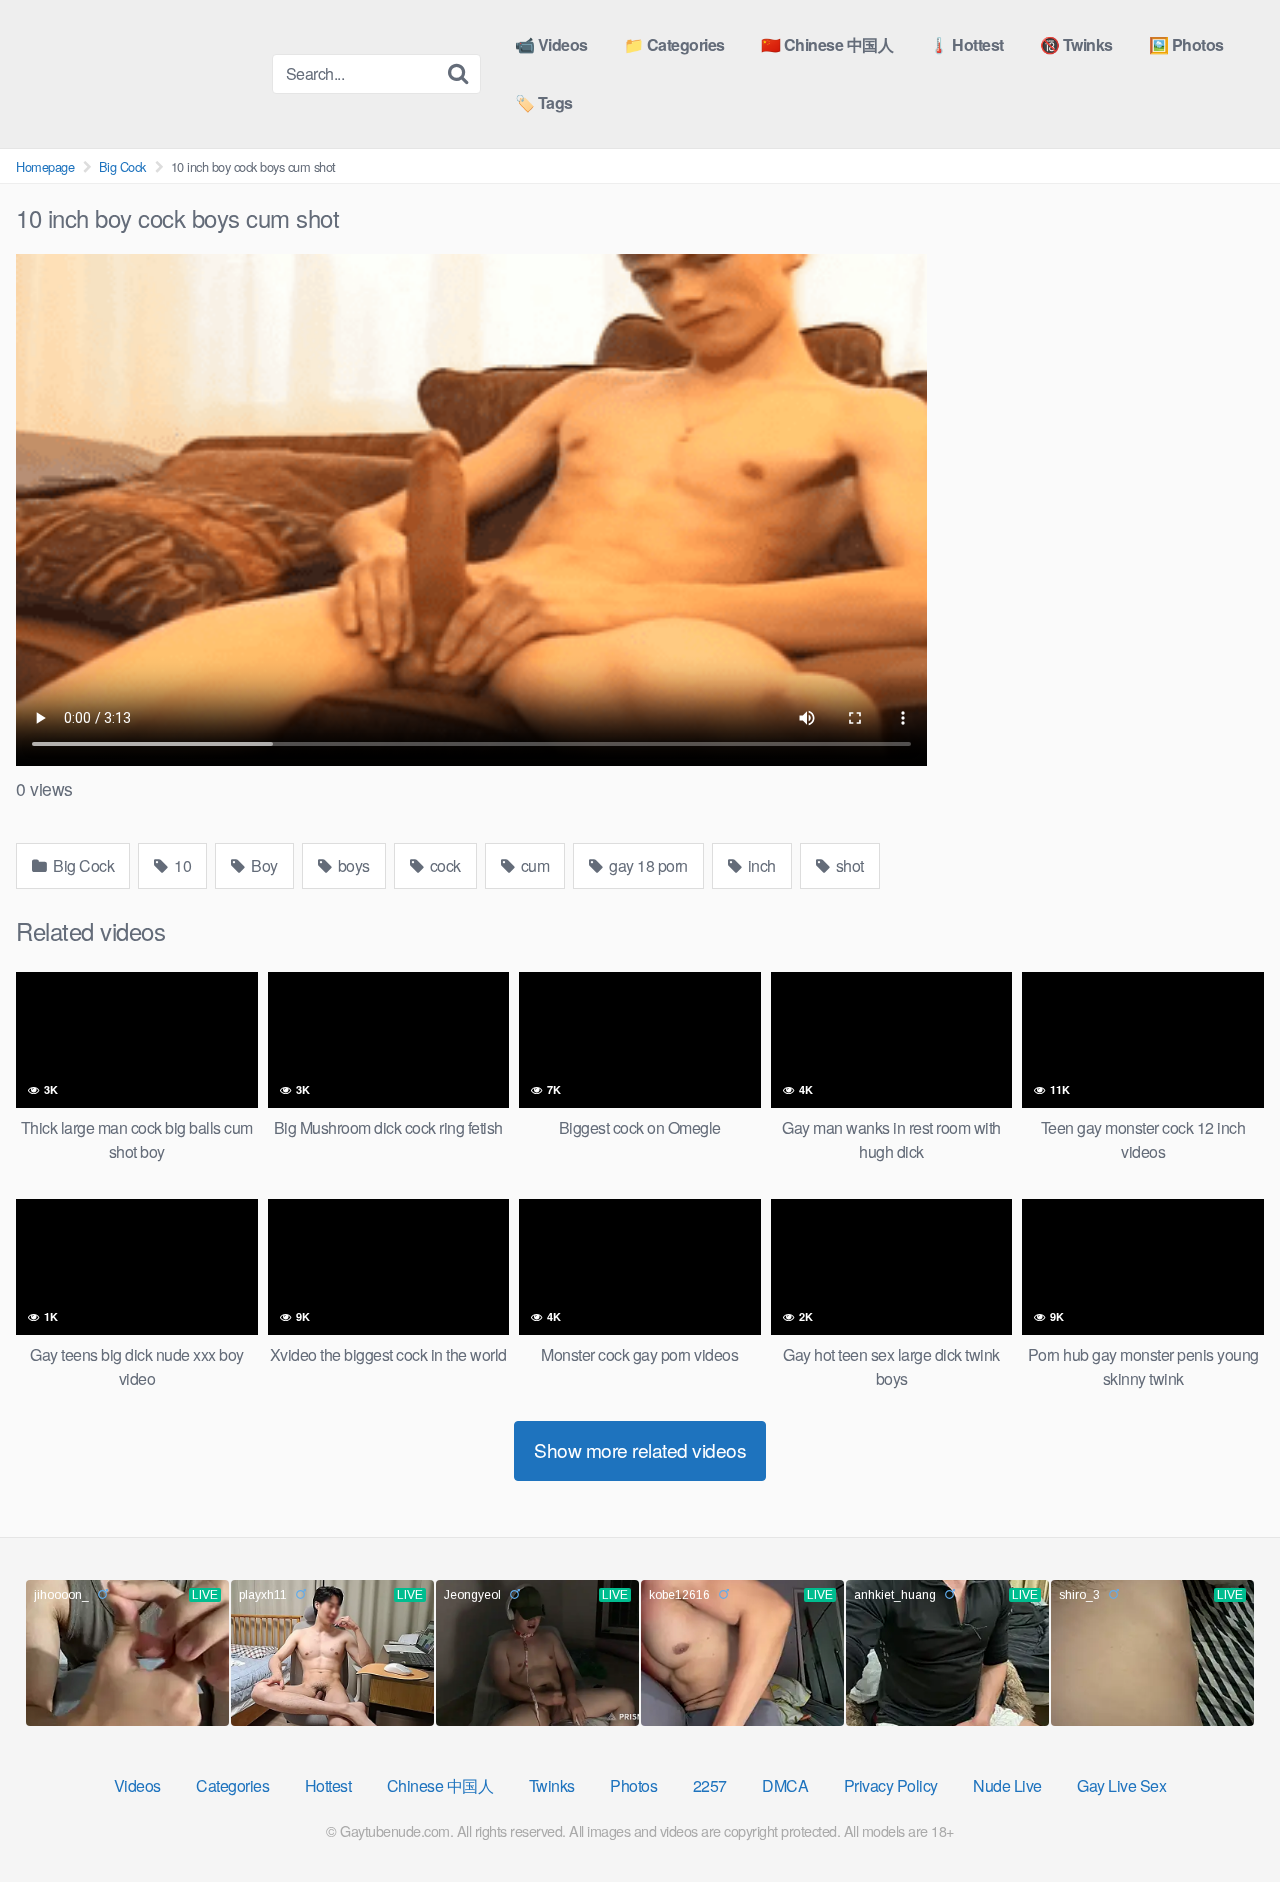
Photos (633, 1785)
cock (443, 865)
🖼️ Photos (1186, 44)
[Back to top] (1225, 1818)
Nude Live (1007, 1785)
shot (848, 865)
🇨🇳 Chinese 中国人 (827, 44)
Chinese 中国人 (440, 1785)
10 (181, 865)
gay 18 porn (647, 865)
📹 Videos (551, 44)
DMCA (785, 1785)
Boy (263, 865)
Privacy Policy (891, 1785)
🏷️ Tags (544, 102)
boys (352, 865)
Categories (232, 1785)
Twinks (552, 1785)
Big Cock (122, 166)
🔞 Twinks (1076, 44)
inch (760, 865)
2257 (710, 1785)
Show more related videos (640, 1449)
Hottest (328, 1785)
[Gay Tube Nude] (136, 72)
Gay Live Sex (1121, 1785)
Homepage (45, 166)
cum (533, 865)
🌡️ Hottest (966, 44)
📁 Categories (674, 44)
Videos (137, 1785)
